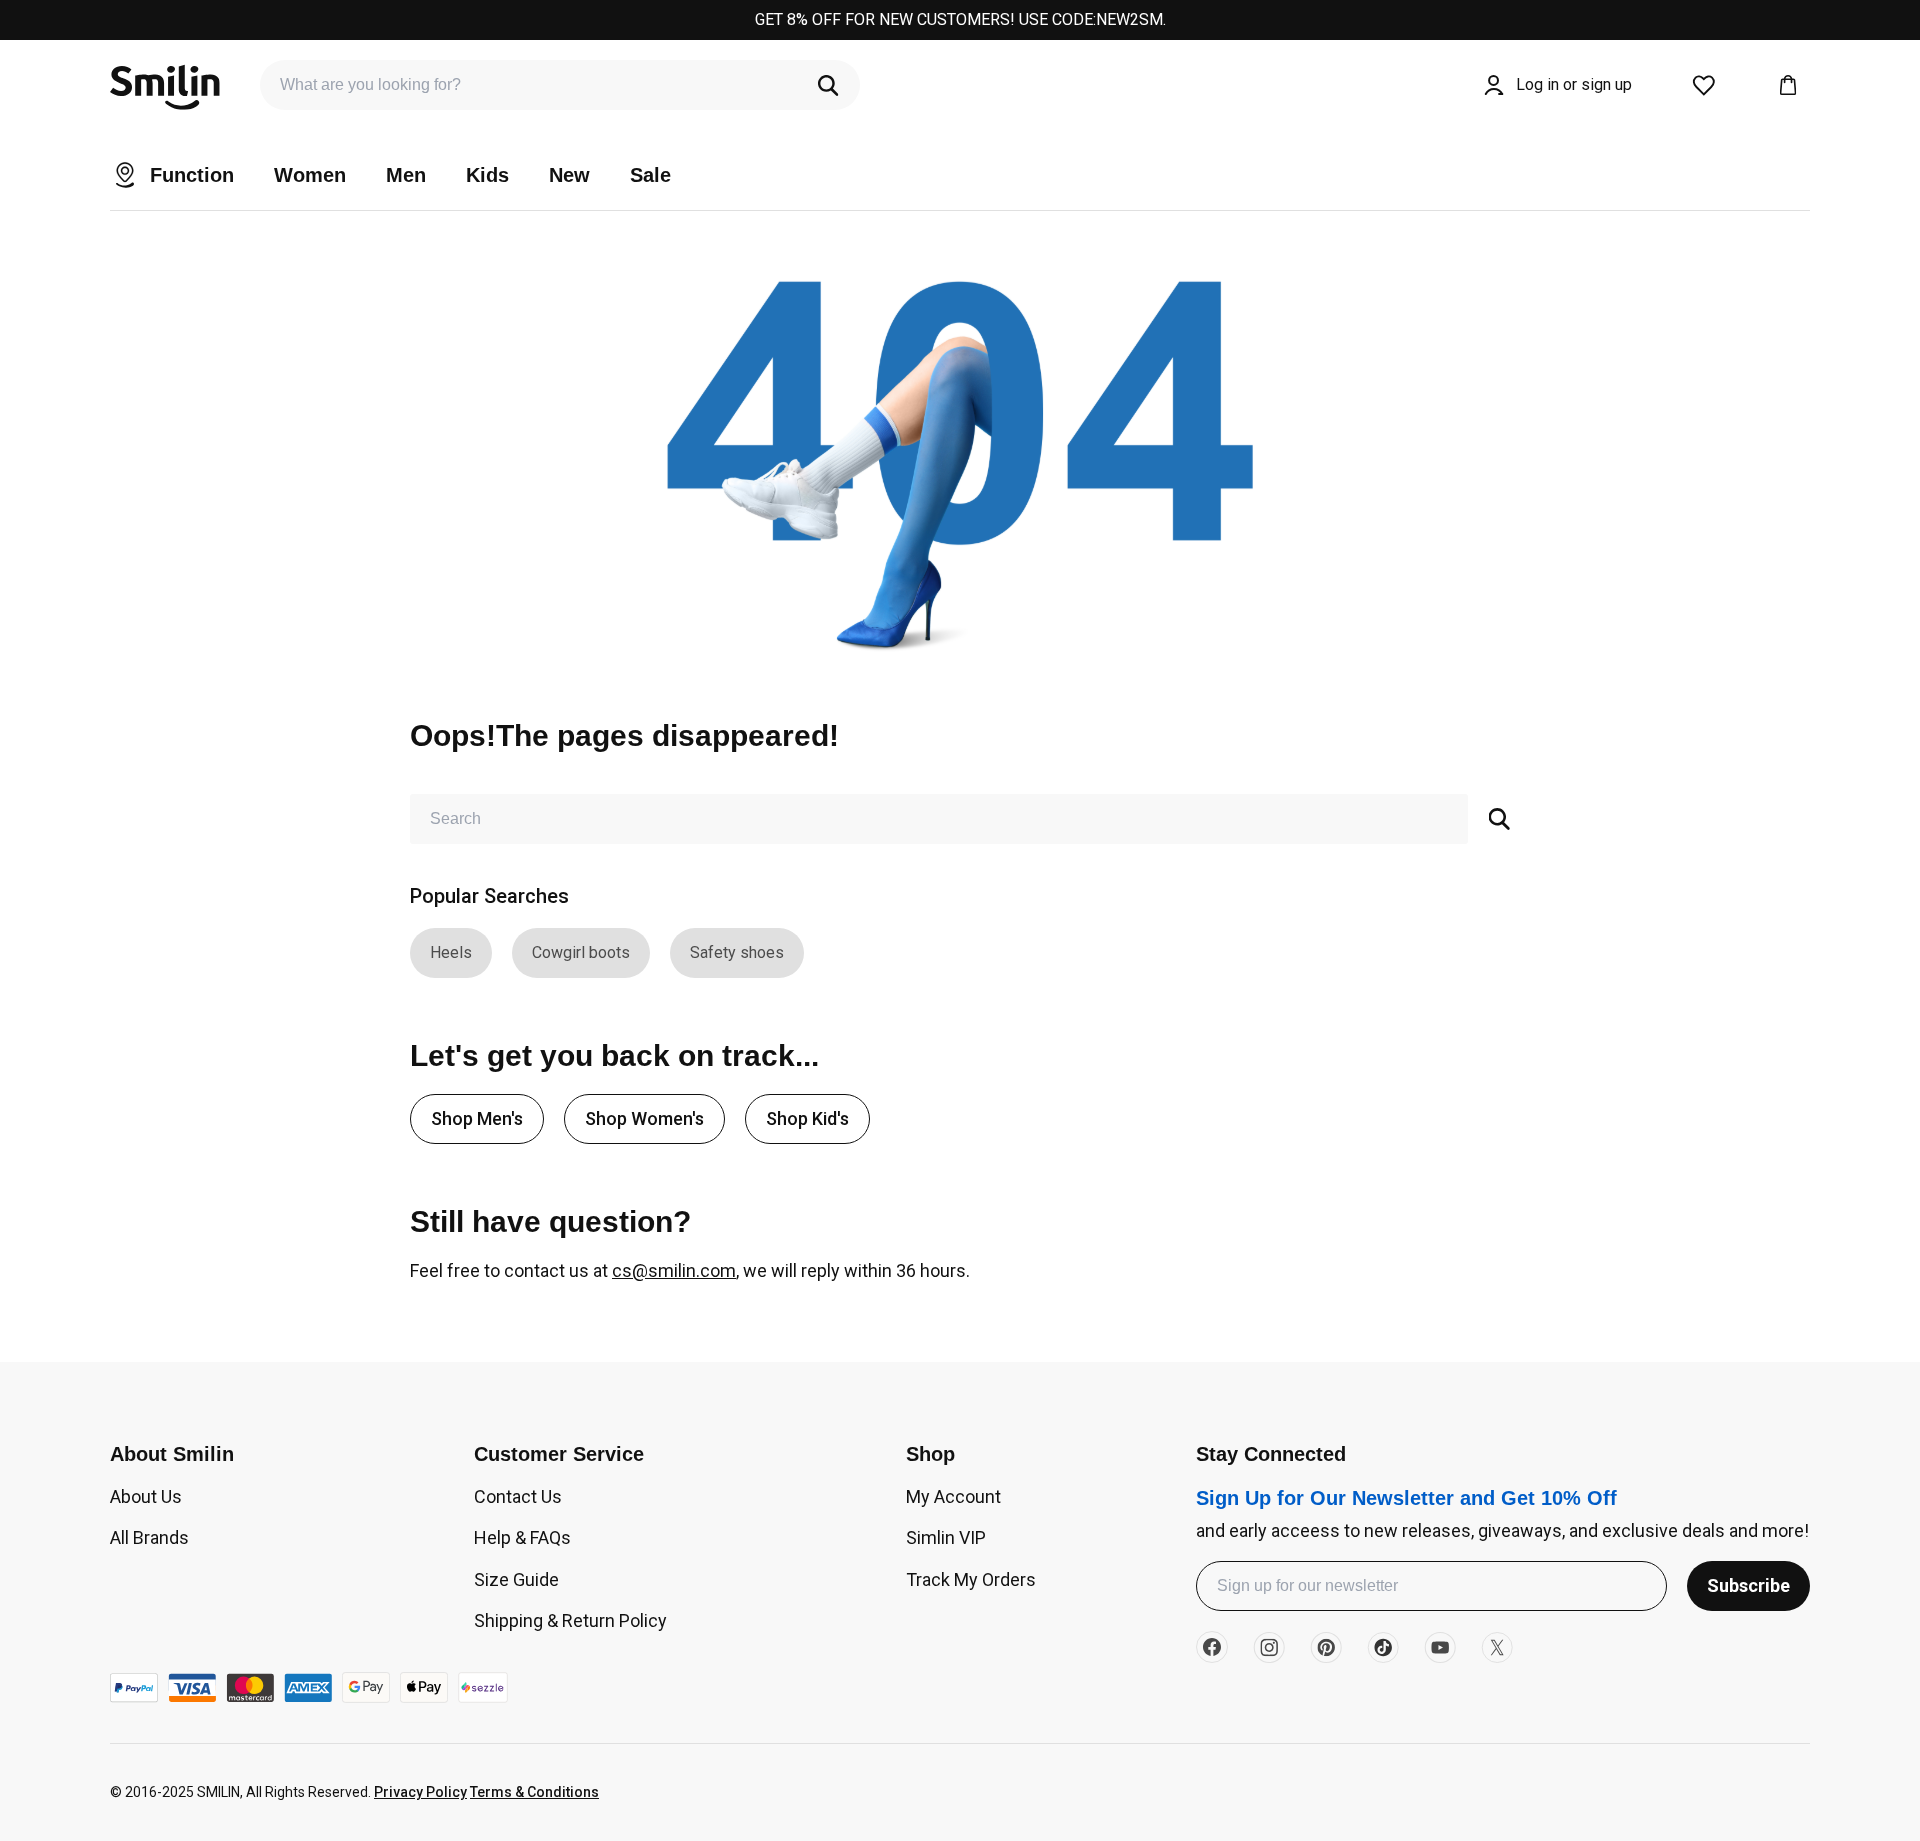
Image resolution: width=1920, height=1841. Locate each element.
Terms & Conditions (534, 1792)
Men (406, 175)
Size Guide (516, 1579)
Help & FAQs (522, 1537)
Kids (487, 175)
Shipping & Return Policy (570, 1620)
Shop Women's (644, 1118)
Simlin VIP (946, 1537)
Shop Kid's (807, 1118)
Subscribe (1748, 1585)
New (569, 175)
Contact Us (518, 1496)
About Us (146, 1496)
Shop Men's (477, 1118)
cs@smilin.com (674, 1270)
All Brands (149, 1537)
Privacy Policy (420, 1792)
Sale (650, 175)
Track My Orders (971, 1579)
